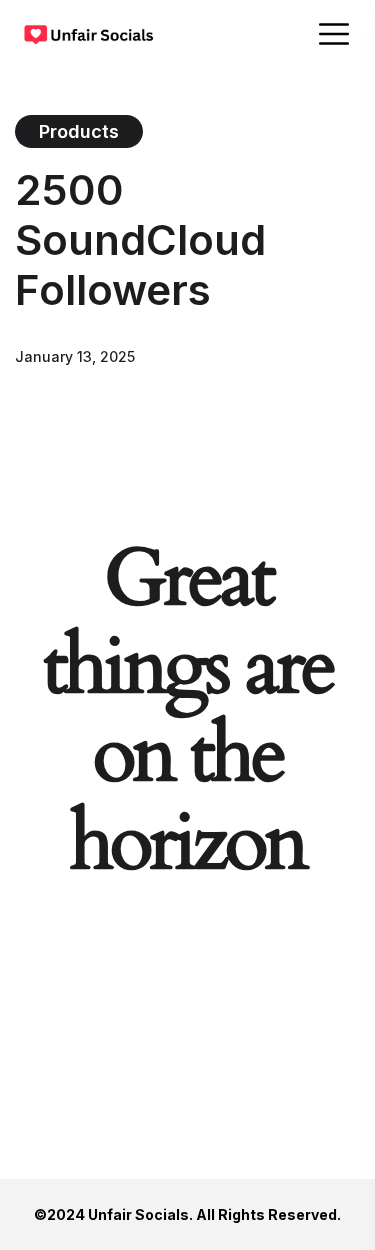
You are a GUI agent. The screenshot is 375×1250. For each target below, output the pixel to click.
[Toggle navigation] (335, 34)
